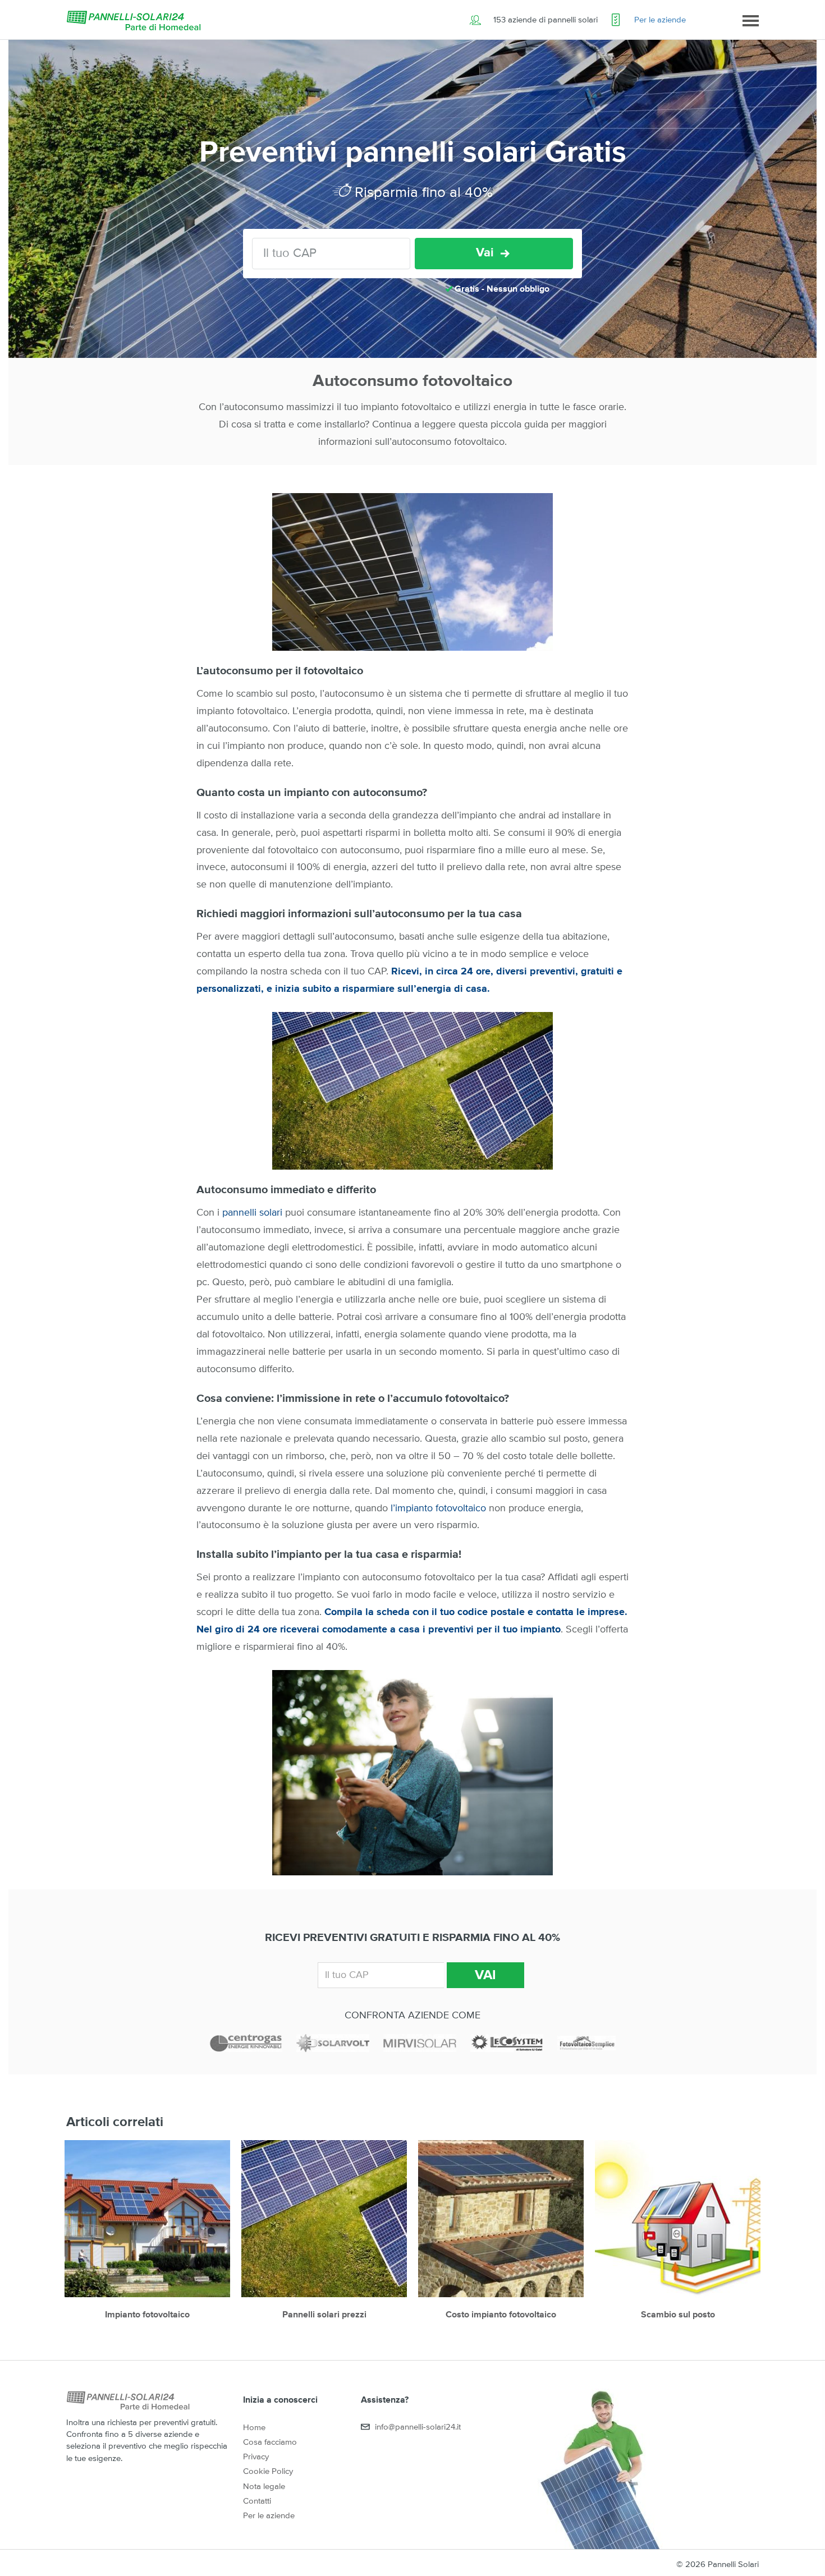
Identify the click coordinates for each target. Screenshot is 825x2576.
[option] (147, 2236)
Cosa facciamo (270, 2442)
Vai (485, 253)
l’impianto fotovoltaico (438, 1508)
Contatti (257, 2501)
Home (254, 2428)
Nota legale (264, 2487)
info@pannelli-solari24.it (418, 2427)
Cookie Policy (268, 2471)
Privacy (256, 2457)
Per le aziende (660, 20)
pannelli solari (252, 1213)
